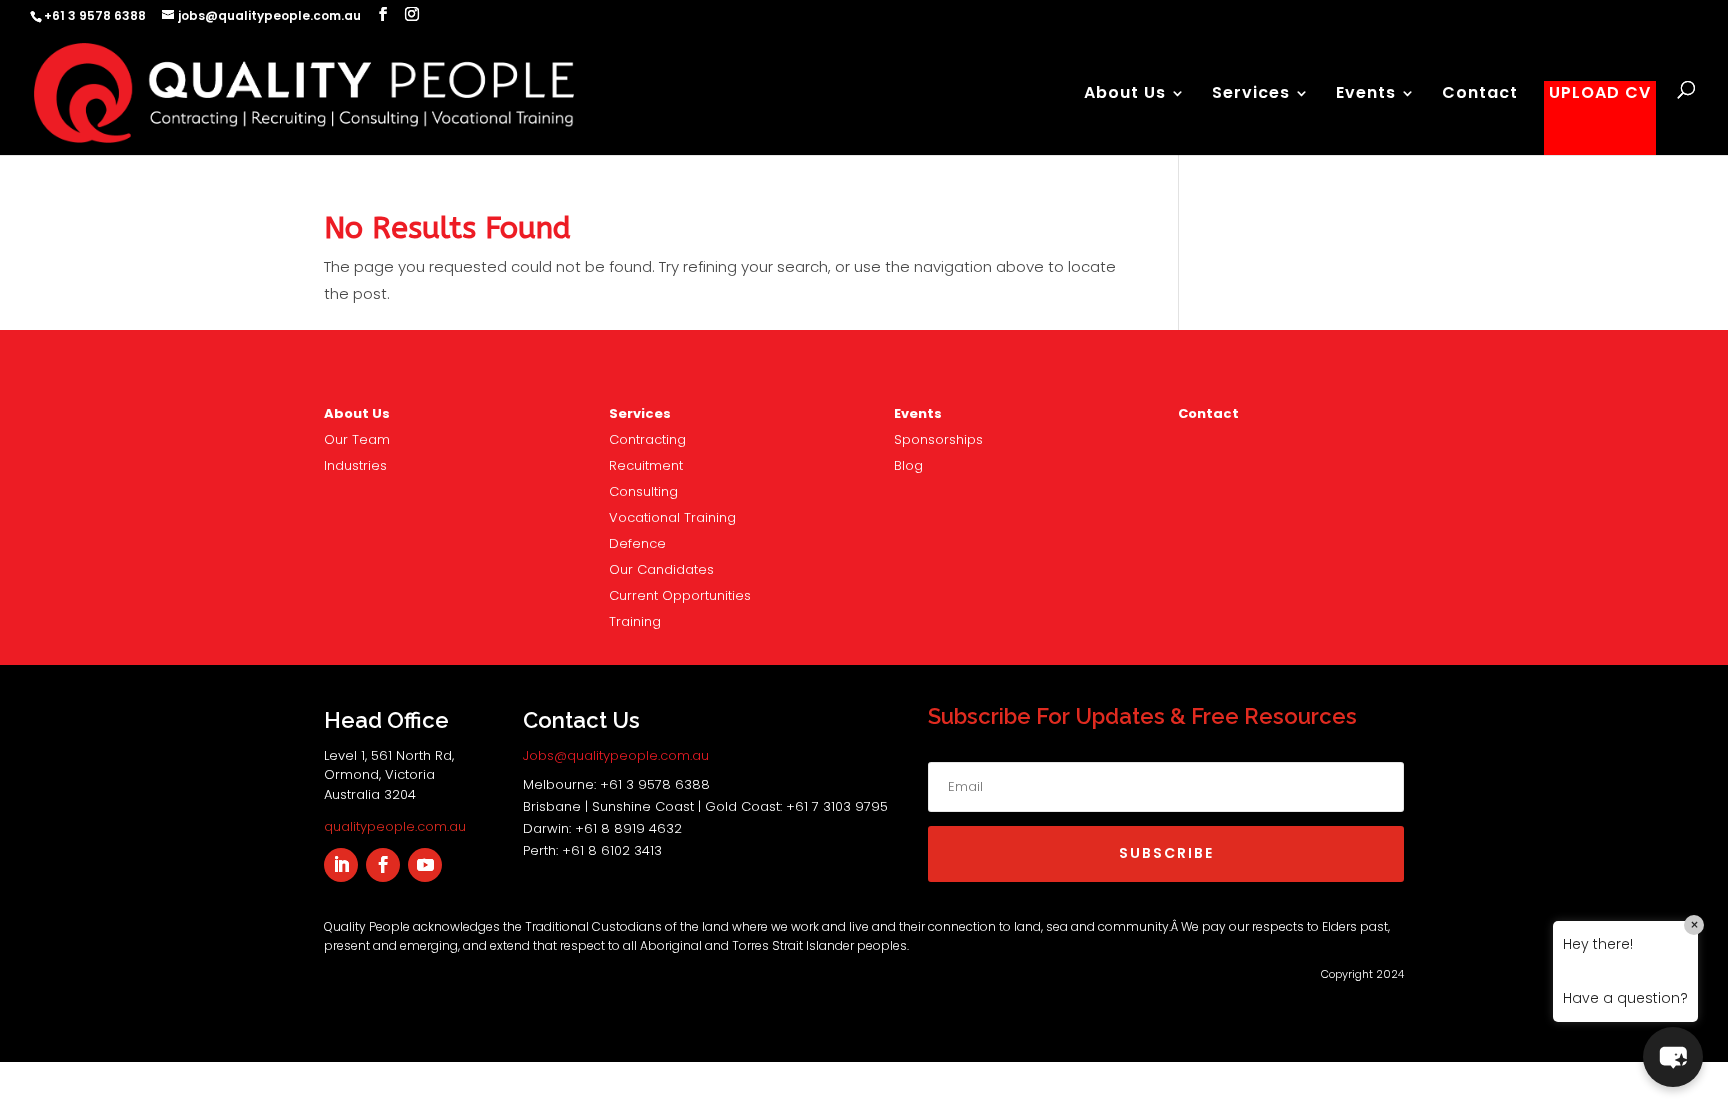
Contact (1480, 95)
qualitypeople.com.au (395, 826)
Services (1251, 95)
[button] (1673, 1057)
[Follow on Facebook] (383, 865)
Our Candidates (661, 569)
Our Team (357, 439)
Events (1366, 95)
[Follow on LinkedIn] (341, 865)
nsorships (938, 439)
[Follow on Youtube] (425, 865)
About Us (1125, 95)
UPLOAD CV (1600, 95)
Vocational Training (672, 517)
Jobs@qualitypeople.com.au (616, 755)
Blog (908, 465)
